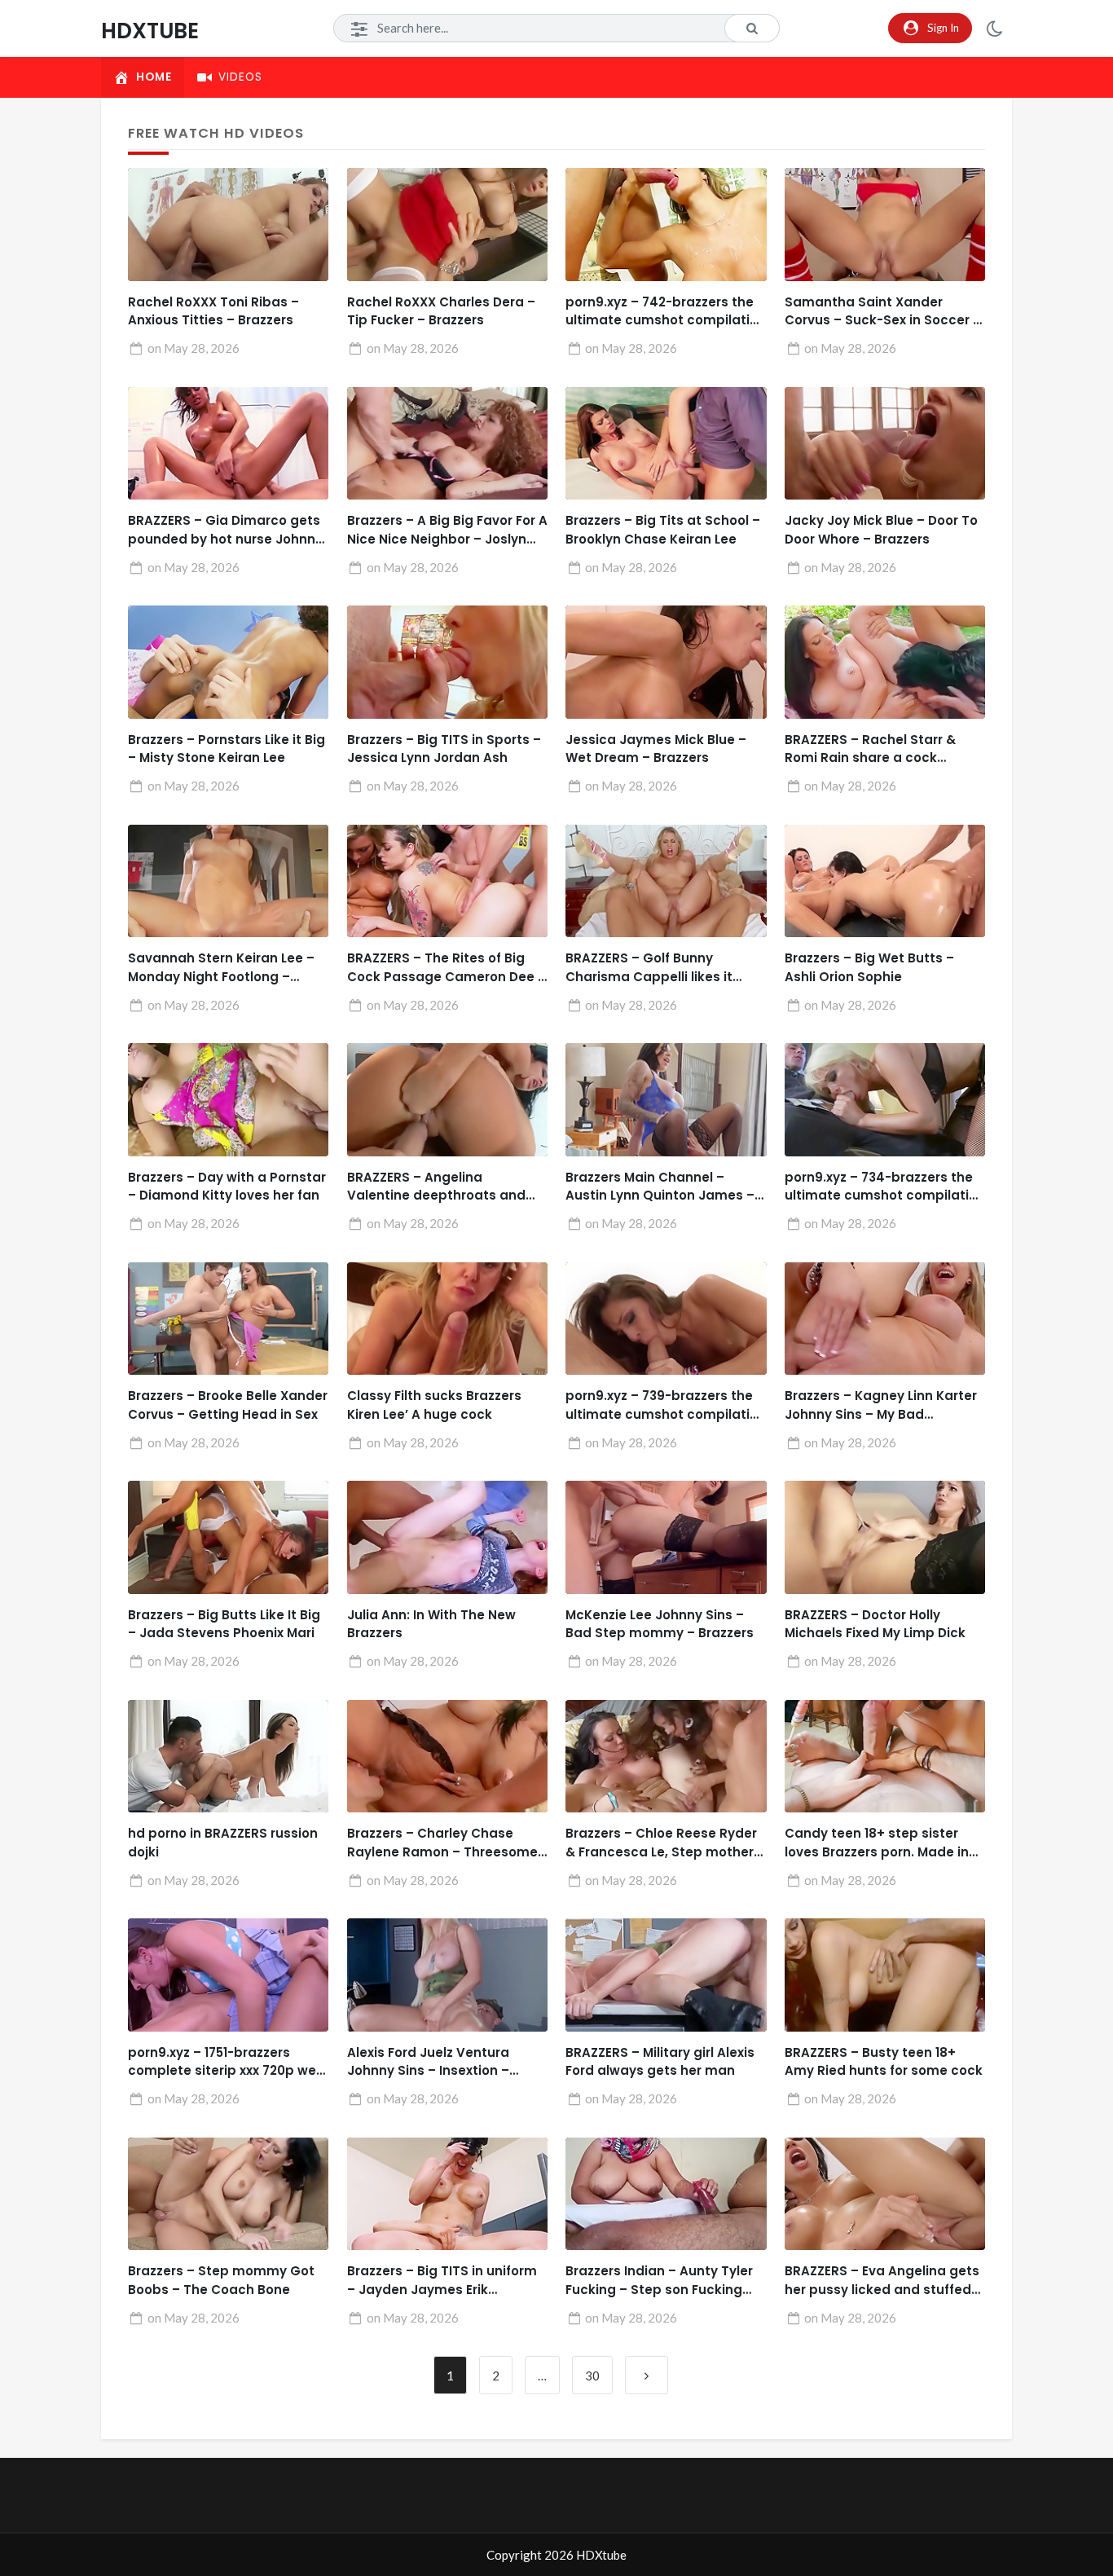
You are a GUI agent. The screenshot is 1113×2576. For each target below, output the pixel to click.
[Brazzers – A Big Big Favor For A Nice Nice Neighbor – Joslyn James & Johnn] (447, 444)
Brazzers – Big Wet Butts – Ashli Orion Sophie (869, 967)
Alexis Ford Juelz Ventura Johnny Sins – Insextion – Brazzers (428, 2062)
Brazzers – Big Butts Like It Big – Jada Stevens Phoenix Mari (224, 1624)
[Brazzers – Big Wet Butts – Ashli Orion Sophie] (885, 881)
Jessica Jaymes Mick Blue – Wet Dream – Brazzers (656, 749)
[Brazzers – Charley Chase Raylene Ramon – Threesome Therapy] (447, 1757)
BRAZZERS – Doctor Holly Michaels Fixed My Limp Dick (875, 1624)
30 (592, 2376)
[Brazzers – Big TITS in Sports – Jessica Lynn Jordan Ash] (447, 662)
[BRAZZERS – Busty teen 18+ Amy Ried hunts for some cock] (885, 1975)
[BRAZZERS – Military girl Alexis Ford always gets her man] (666, 1975)
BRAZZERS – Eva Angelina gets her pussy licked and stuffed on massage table (882, 2281)
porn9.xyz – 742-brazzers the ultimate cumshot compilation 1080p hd (666, 312)
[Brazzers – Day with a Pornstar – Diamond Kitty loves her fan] (228, 1100)
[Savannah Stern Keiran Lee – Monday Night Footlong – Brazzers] (228, 881)
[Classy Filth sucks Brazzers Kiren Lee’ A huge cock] (447, 1319)
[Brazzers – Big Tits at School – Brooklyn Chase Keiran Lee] (666, 444)
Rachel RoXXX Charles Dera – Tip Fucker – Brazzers (441, 311)
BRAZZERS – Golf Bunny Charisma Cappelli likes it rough (649, 968)
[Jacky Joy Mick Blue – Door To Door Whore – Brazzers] (885, 444)
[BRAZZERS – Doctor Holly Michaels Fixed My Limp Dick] (885, 1537)
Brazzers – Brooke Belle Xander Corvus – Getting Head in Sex (228, 1405)
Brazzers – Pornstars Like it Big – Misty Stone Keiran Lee (227, 749)
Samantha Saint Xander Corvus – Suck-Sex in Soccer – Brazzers (883, 312)
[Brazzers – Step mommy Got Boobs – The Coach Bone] (228, 2194)
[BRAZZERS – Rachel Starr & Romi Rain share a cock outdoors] (885, 662)
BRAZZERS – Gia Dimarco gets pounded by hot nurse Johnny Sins (225, 530)
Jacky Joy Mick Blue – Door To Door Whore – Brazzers (881, 530)
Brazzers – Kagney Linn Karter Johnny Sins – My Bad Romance (881, 1405)
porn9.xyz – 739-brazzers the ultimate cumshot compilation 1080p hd (666, 1405)
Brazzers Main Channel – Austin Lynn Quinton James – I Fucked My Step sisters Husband (663, 1187)
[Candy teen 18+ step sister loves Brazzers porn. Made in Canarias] (885, 1757)
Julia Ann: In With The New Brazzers (431, 1624)
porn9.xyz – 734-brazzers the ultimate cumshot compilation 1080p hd (885, 1187)
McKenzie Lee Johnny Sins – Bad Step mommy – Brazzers (660, 1624)
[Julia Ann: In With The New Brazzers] (447, 1537)
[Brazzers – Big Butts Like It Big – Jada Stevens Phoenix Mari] (228, 1537)
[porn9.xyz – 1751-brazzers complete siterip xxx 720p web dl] (228, 1975)
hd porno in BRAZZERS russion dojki (223, 1843)
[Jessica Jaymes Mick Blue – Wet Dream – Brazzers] (666, 662)
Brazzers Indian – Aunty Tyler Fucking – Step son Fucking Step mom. (659, 2281)
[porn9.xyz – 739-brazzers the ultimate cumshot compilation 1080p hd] (666, 1319)
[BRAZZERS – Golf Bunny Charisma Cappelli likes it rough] (666, 881)
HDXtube (150, 31)
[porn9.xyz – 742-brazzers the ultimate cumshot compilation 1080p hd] (666, 225)
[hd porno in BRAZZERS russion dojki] (228, 1757)
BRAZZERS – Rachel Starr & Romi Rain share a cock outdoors (870, 749)
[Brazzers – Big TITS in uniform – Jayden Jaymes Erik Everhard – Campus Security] (447, 2194)
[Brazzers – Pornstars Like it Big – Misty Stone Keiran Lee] (228, 662)
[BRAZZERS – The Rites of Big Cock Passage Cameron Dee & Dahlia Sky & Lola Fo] (447, 881)
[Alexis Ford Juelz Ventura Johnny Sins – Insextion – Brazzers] (447, 1975)
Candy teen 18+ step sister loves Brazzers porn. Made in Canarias (877, 1843)
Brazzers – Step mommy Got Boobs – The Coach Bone (221, 2280)
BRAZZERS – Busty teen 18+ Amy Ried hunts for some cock (884, 2062)
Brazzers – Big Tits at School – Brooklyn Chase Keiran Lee (663, 530)
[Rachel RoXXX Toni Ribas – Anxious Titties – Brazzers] (228, 225)
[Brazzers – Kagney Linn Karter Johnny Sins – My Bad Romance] (885, 1319)
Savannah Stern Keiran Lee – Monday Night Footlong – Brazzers (221, 968)
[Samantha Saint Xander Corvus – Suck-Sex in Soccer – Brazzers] (885, 225)
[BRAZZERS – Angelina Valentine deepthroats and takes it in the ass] (447, 1100)
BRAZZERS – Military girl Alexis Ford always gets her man (660, 2062)
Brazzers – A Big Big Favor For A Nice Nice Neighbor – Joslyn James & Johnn (447, 530)
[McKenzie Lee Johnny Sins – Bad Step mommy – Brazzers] (666, 1537)
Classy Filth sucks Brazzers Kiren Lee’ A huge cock (434, 1405)
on (194, 348)
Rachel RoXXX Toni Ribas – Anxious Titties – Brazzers (213, 311)
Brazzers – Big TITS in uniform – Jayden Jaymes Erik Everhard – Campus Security (442, 2281)
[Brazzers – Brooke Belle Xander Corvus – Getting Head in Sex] (228, 1319)
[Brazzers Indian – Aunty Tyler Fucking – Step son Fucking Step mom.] (666, 2194)
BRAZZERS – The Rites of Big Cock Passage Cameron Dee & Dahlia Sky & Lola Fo (447, 968)
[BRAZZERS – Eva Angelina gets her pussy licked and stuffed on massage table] (885, 2194)
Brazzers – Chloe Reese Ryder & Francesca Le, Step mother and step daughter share (661, 1843)
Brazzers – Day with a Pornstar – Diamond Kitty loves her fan (227, 1187)
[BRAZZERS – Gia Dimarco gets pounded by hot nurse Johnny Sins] (228, 444)
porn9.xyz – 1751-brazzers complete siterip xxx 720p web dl (227, 2062)
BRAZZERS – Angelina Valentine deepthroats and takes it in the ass (436, 1187)
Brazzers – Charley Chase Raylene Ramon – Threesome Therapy (442, 1843)
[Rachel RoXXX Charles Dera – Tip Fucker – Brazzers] (447, 225)
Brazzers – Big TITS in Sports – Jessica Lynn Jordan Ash (444, 749)
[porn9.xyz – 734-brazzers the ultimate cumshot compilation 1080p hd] (885, 1100)
